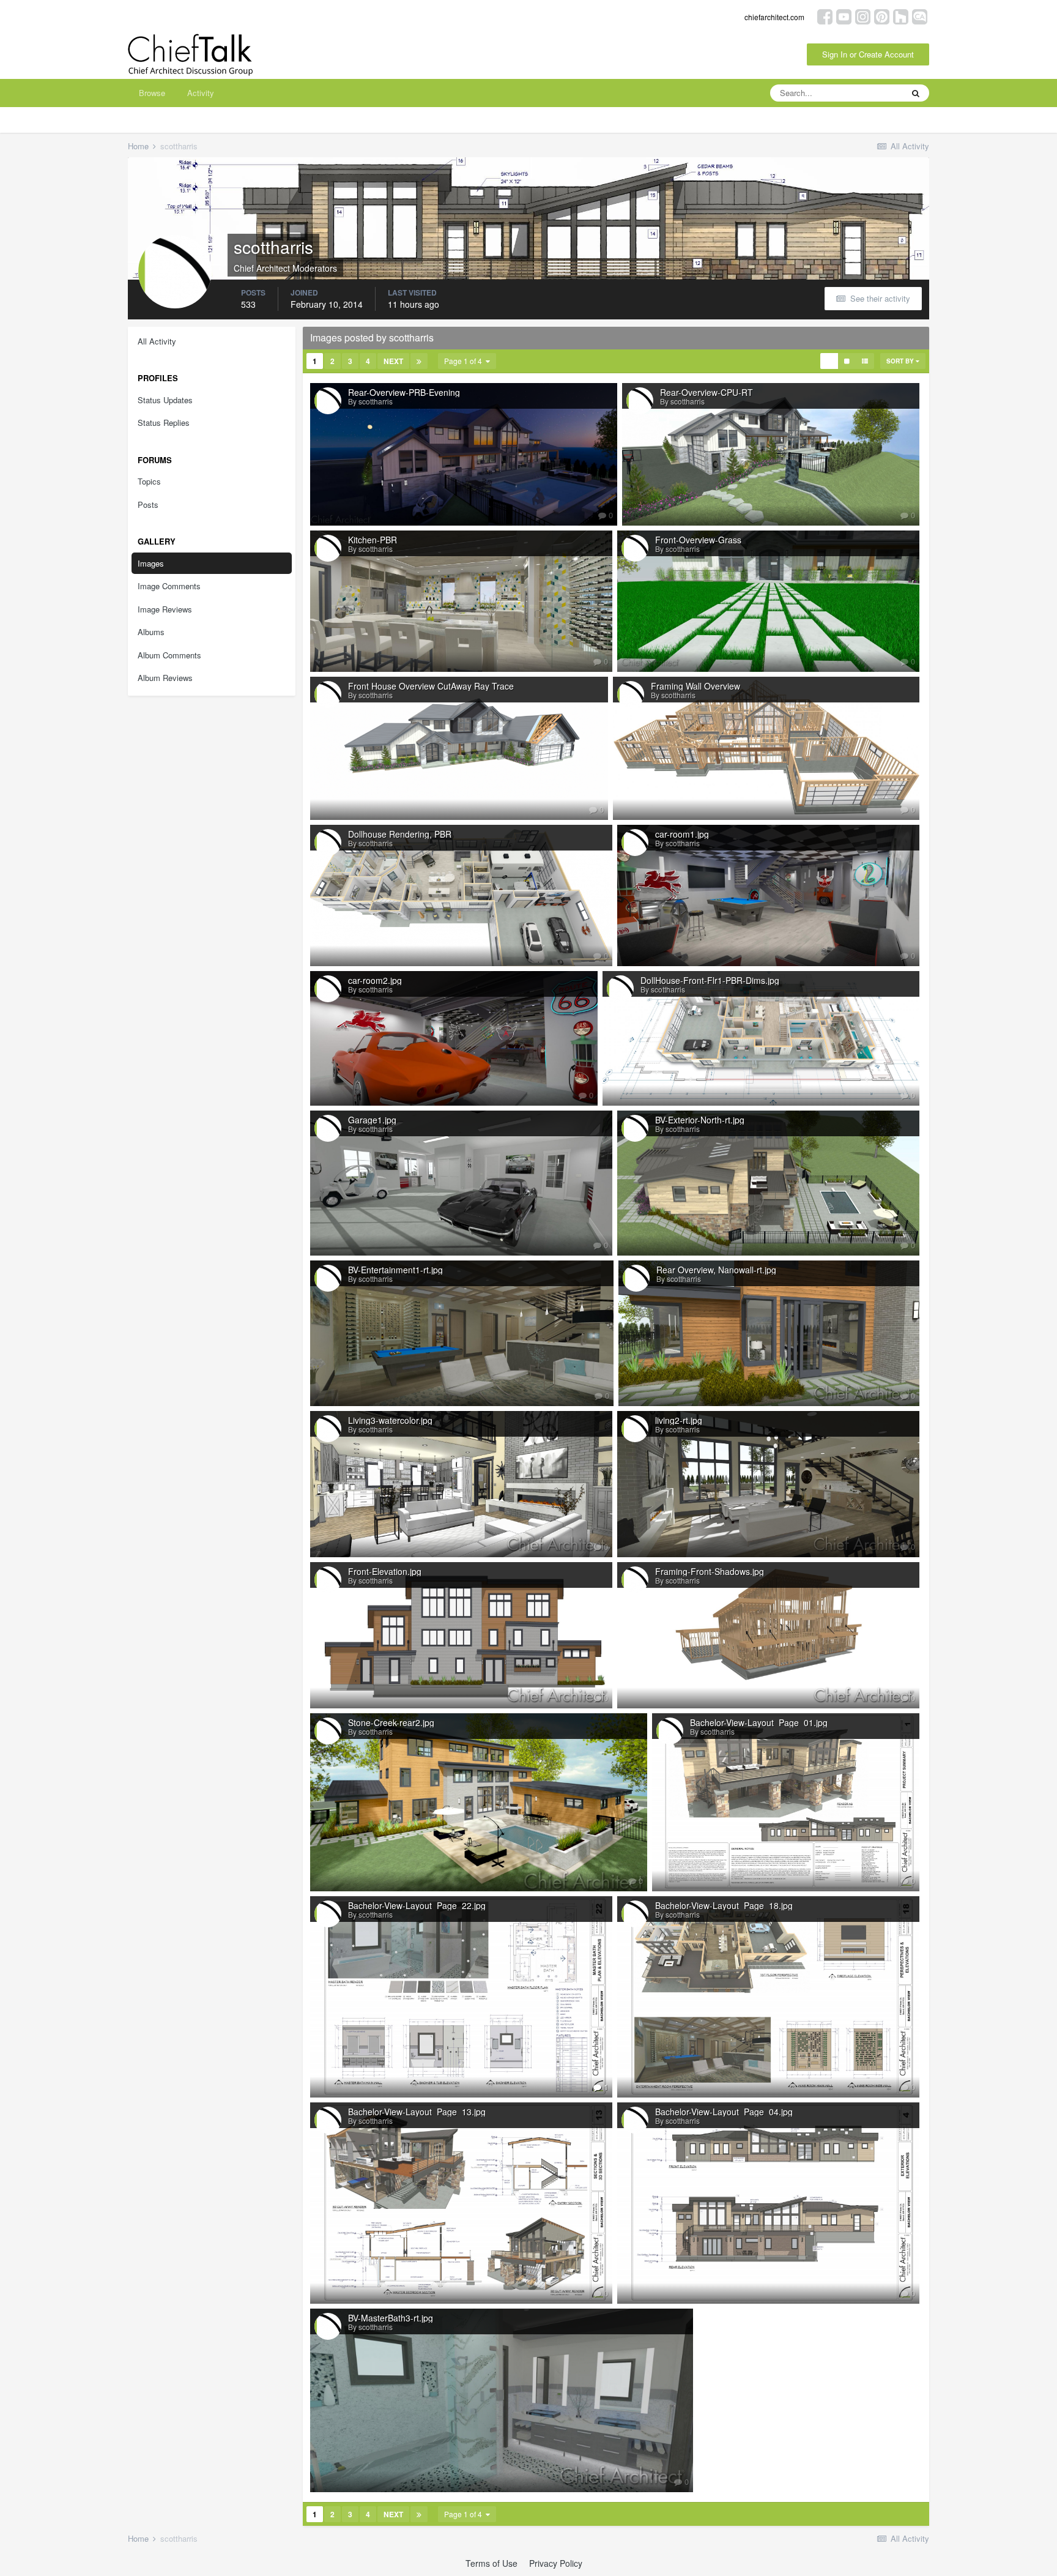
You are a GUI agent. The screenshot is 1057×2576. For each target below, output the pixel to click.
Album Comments (169, 655)
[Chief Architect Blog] (920, 16)
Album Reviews (165, 678)
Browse (152, 93)
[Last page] (419, 361)
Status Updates (165, 400)
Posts (148, 504)
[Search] (916, 93)
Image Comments (169, 586)
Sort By (901, 361)
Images (151, 563)
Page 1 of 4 (465, 361)
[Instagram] (863, 16)
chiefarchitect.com (774, 17)
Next (393, 361)
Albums (151, 632)
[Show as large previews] (847, 361)
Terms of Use (491, 2563)
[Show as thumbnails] (829, 361)
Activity (201, 93)
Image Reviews (165, 609)
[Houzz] (901, 16)
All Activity (157, 341)
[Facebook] (825, 16)
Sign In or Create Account (868, 54)
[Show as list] (865, 361)
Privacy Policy (556, 2563)
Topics (149, 481)
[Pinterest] (882, 16)
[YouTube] (844, 16)
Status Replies (164, 423)
